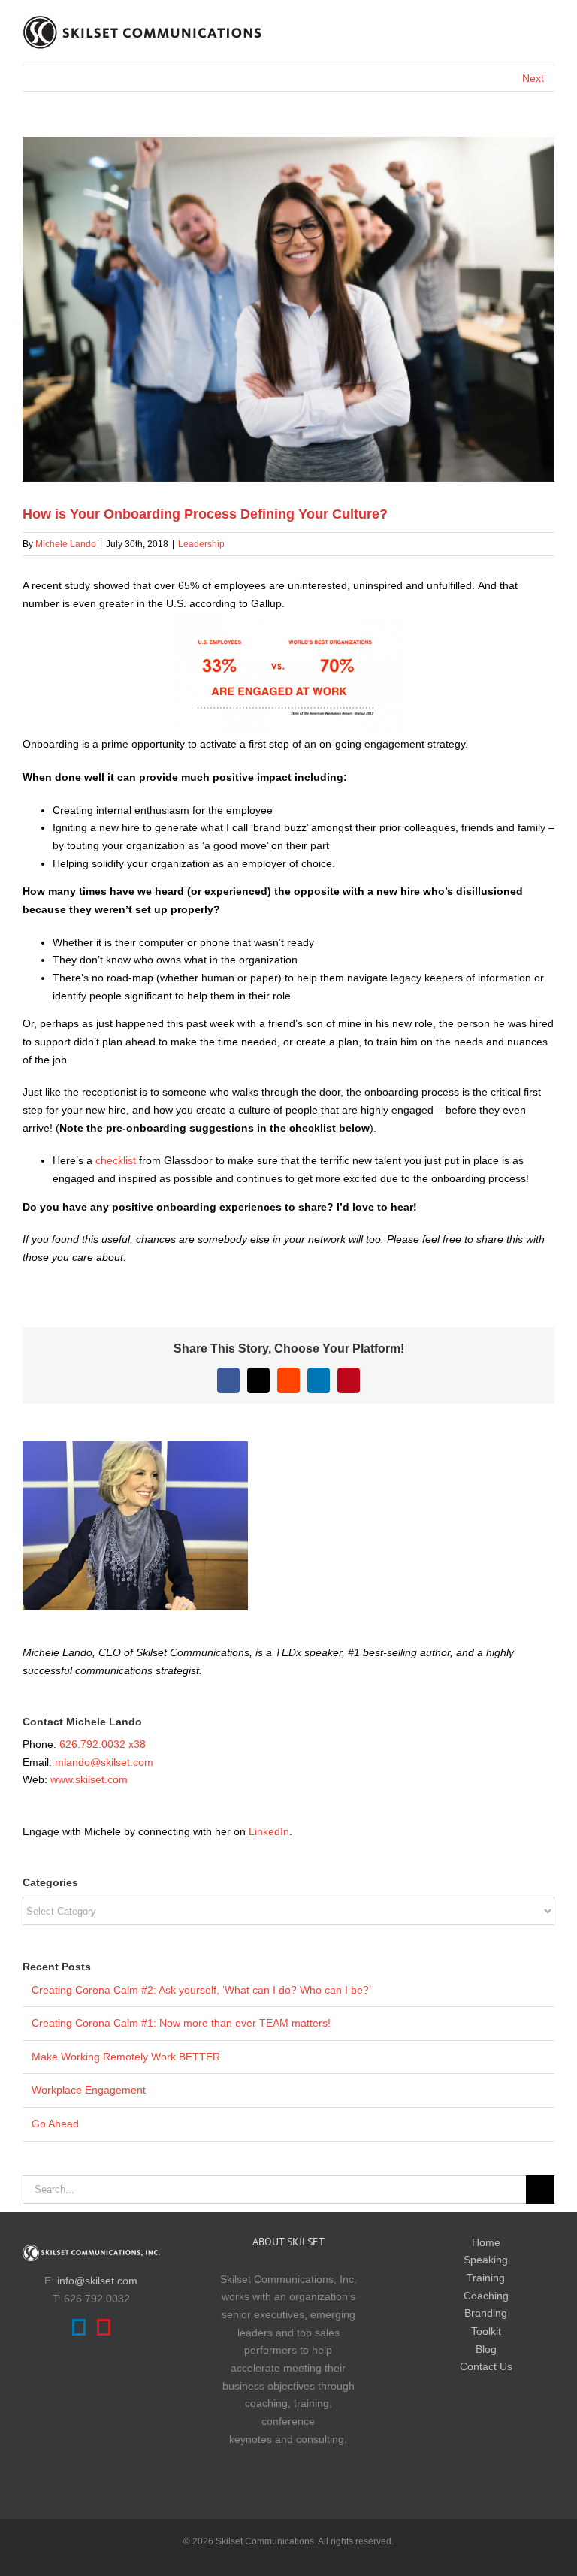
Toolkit (486, 2331)
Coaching (486, 2296)
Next (533, 78)
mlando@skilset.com (104, 1762)
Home (486, 2242)
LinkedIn (269, 1831)
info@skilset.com (97, 2281)
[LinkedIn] (79, 2327)
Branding (486, 2313)
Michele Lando (66, 544)
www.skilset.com (89, 1779)
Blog (486, 2349)
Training (486, 2278)
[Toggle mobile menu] (548, 27)
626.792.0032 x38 (103, 1744)
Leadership (201, 544)
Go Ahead (55, 2124)
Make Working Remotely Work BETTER (126, 2057)
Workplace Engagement (89, 2090)
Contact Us (486, 2366)
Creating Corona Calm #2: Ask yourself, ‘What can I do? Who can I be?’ (201, 1990)
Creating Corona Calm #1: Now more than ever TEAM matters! (181, 2023)
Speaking (486, 2260)
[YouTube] (104, 2327)
